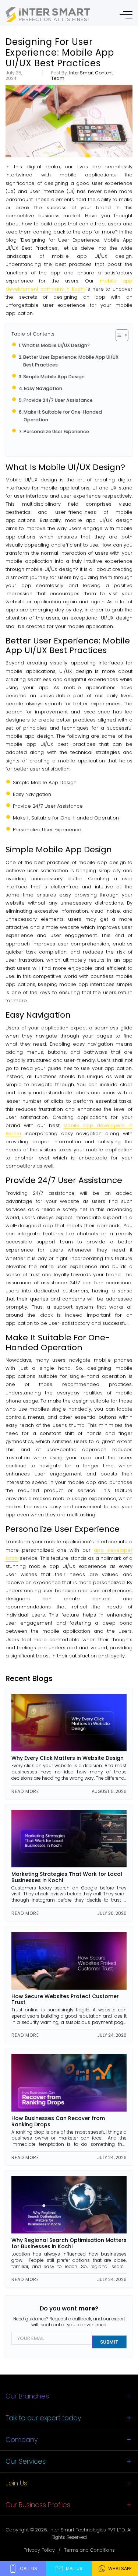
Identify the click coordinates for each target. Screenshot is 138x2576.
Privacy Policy (39, 2550)
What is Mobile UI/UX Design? (56, 345)
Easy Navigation (43, 388)
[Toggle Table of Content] (118, 335)
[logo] (48, 15)
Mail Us (74, 2568)
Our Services (26, 2461)
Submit (109, 2342)
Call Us (29, 2568)
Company (22, 2440)
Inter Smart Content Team (82, 75)
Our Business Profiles (38, 2505)
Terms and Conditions (89, 2550)
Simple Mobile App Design (54, 377)
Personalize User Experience (56, 431)
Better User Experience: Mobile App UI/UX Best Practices (71, 361)
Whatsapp (120, 2568)
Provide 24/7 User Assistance (58, 400)
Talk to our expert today (43, 2418)
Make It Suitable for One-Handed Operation (63, 416)
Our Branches (27, 2396)
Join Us (16, 2483)
